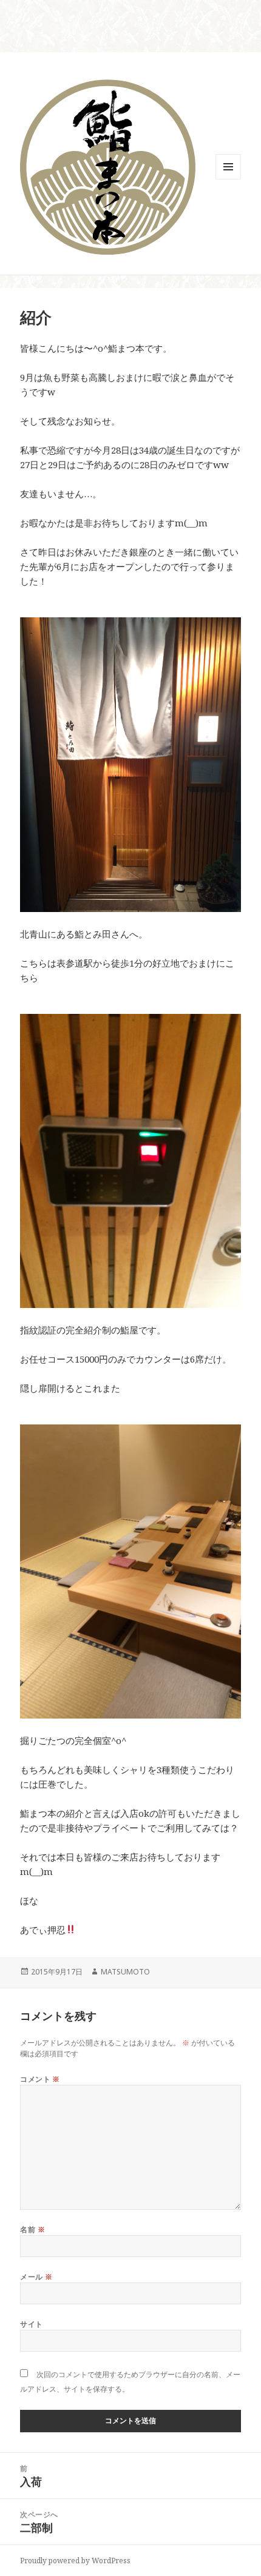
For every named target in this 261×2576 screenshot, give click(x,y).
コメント (40, 2079)
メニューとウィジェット (228, 179)
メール (36, 2277)
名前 (32, 2229)
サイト (31, 2324)
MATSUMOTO (125, 1972)
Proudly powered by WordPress (75, 2561)
